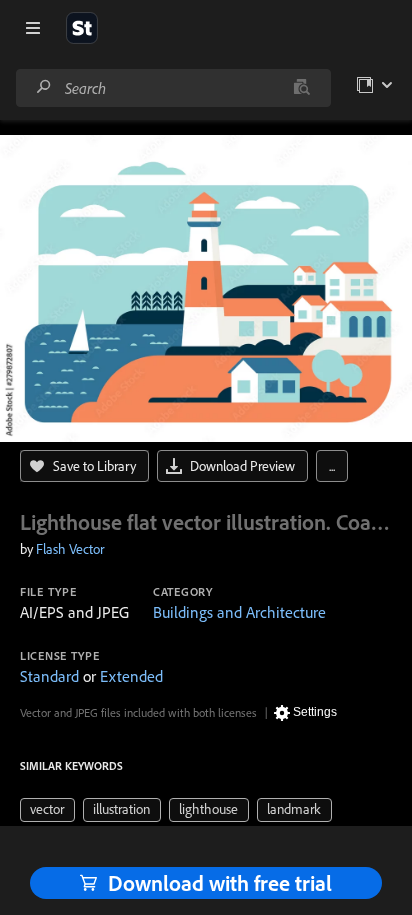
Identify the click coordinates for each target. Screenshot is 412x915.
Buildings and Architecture (239, 612)
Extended (131, 676)
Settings (315, 712)
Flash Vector (70, 549)
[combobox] (173, 88)
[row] (47, 810)
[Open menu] (33, 28)
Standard (49, 676)
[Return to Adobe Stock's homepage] (82, 28)
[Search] (44, 87)
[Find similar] (301, 88)
